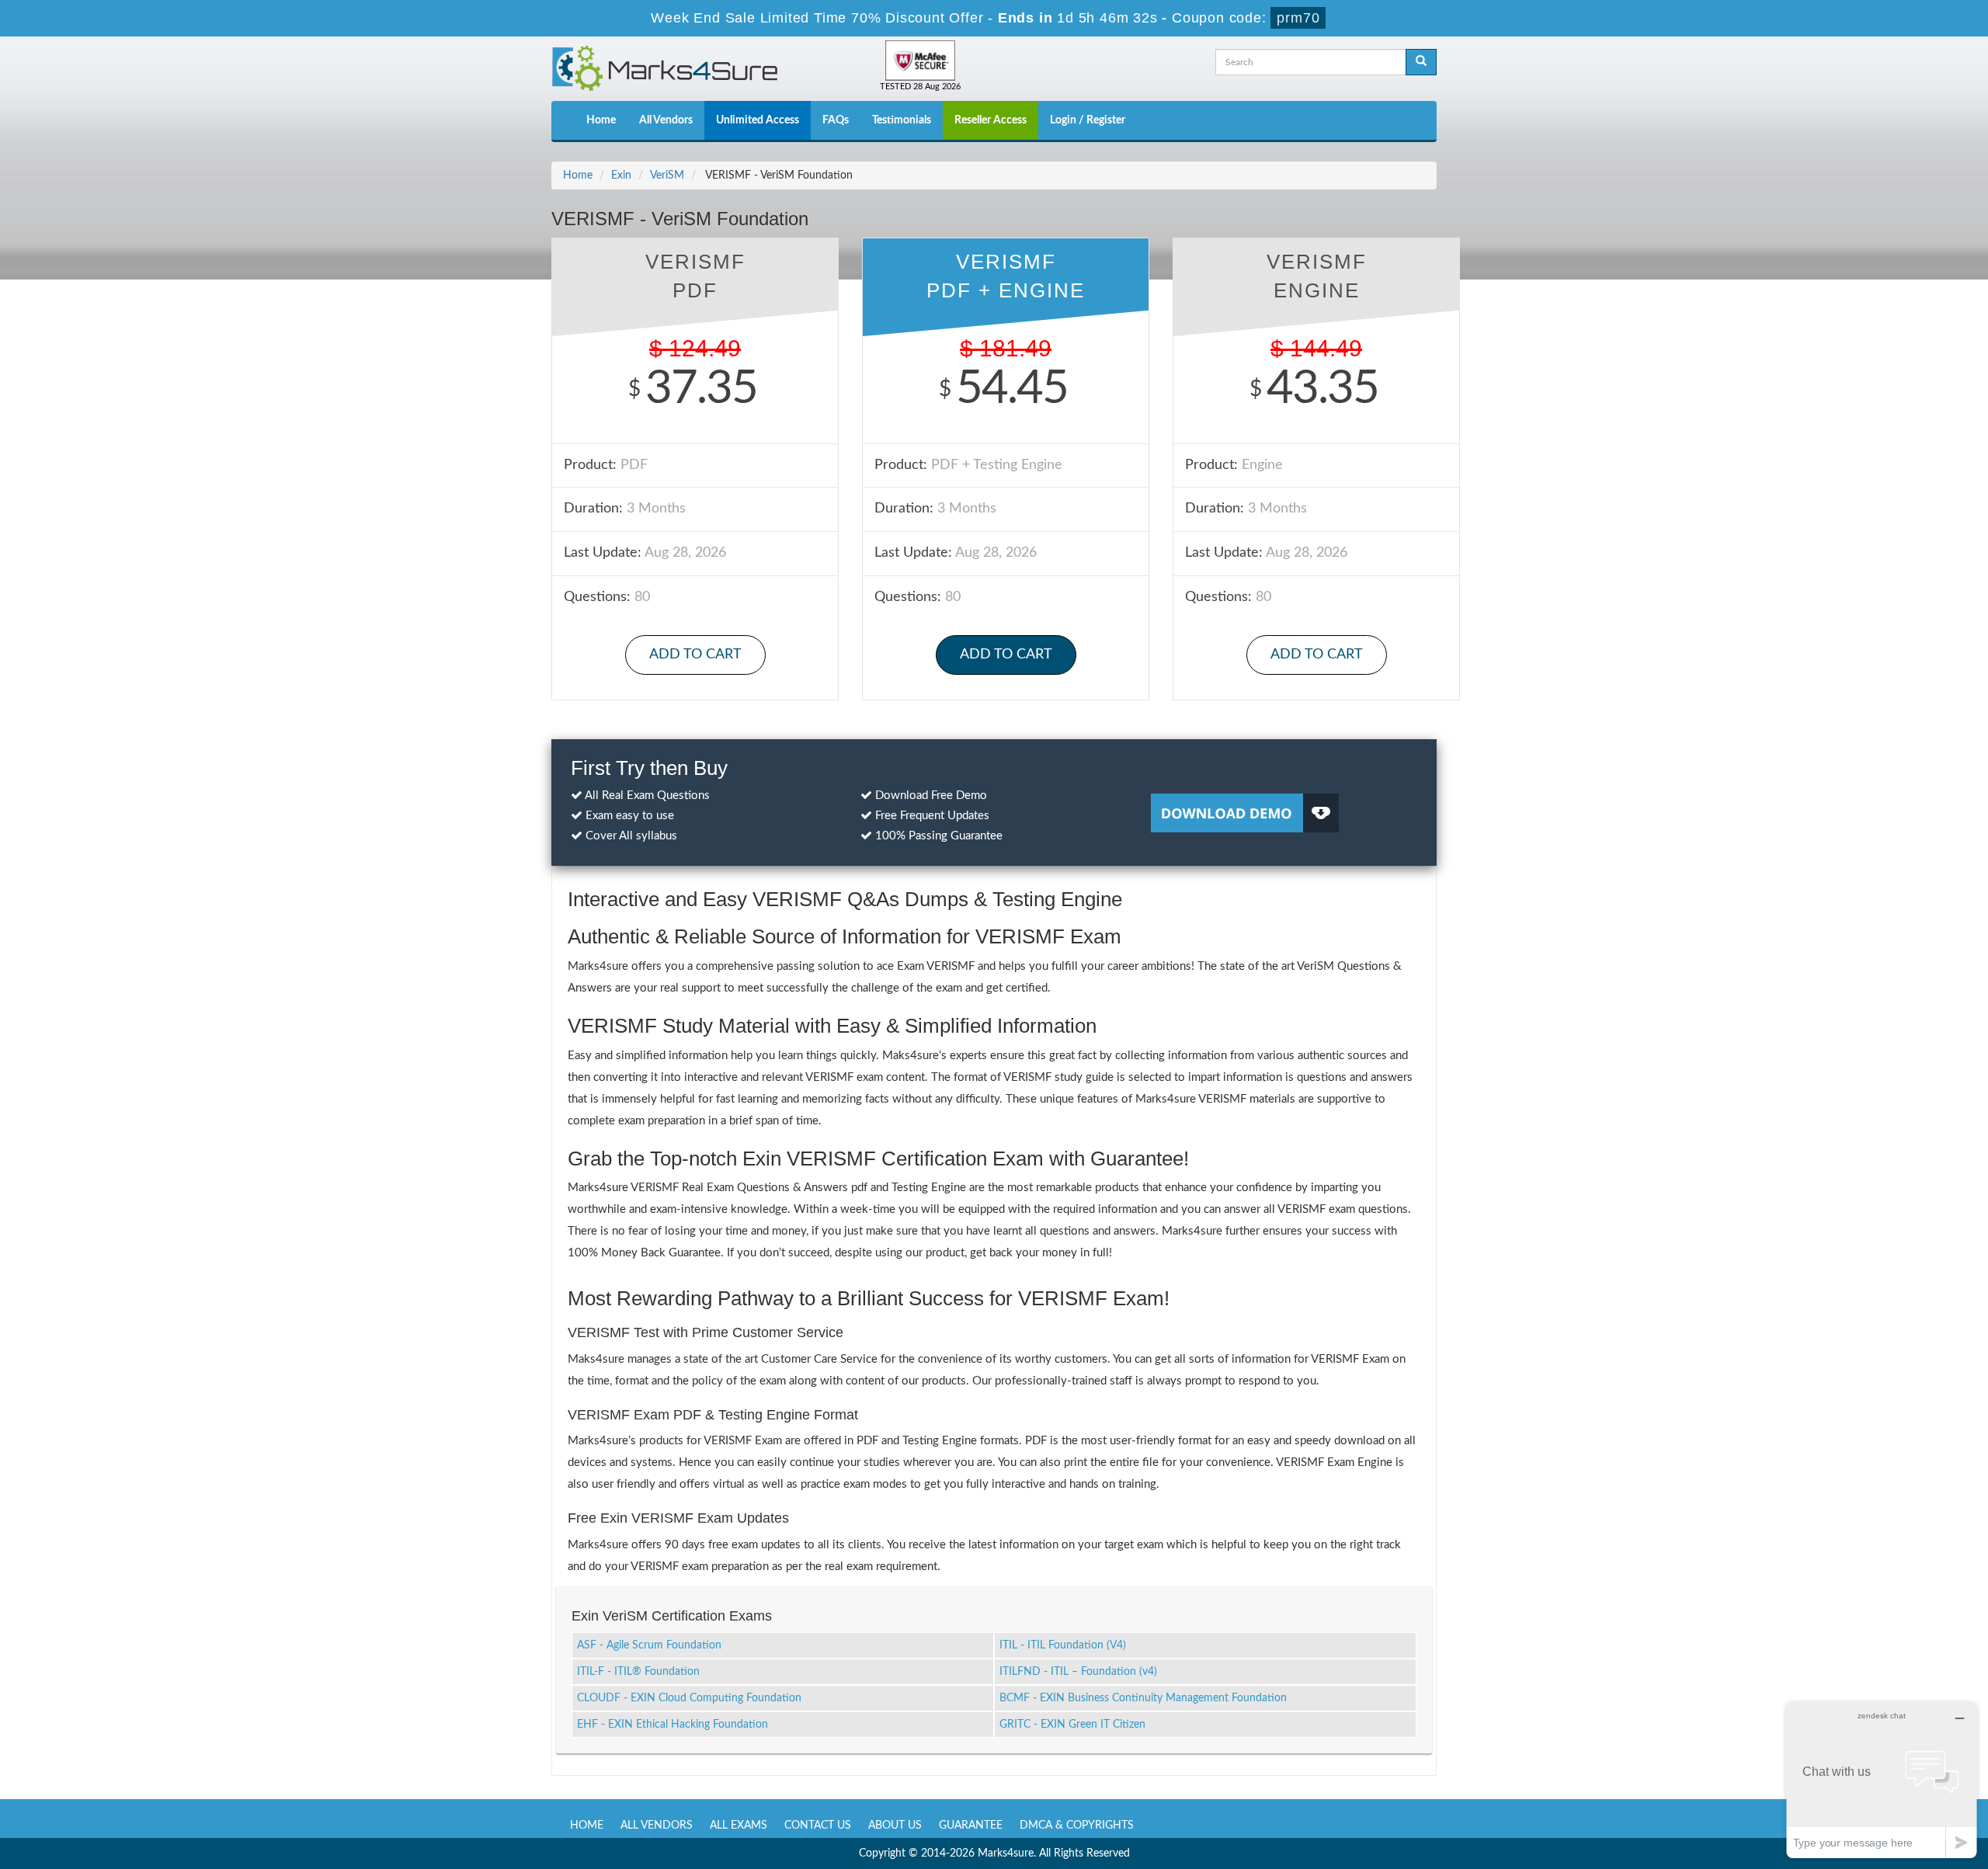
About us (895, 1826)
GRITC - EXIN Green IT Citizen (1072, 1725)
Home (601, 120)
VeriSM (667, 175)
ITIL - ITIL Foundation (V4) (1063, 1645)
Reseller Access (991, 120)
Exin (621, 175)
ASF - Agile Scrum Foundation (649, 1645)
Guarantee (971, 1826)
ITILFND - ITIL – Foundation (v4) (1078, 1672)
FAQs (836, 120)
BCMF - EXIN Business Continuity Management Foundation (1143, 1698)
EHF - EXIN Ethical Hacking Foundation (673, 1725)
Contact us (818, 1826)
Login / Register (1088, 120)
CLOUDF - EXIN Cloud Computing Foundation (689, 1698)
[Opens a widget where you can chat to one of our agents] (1882, 1780)
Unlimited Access (758, 120)
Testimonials (902, 120)
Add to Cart (695, 655)
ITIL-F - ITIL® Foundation (638, 1672)
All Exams (739, 1826)
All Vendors (666, 120)
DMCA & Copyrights (1077, 1826)
